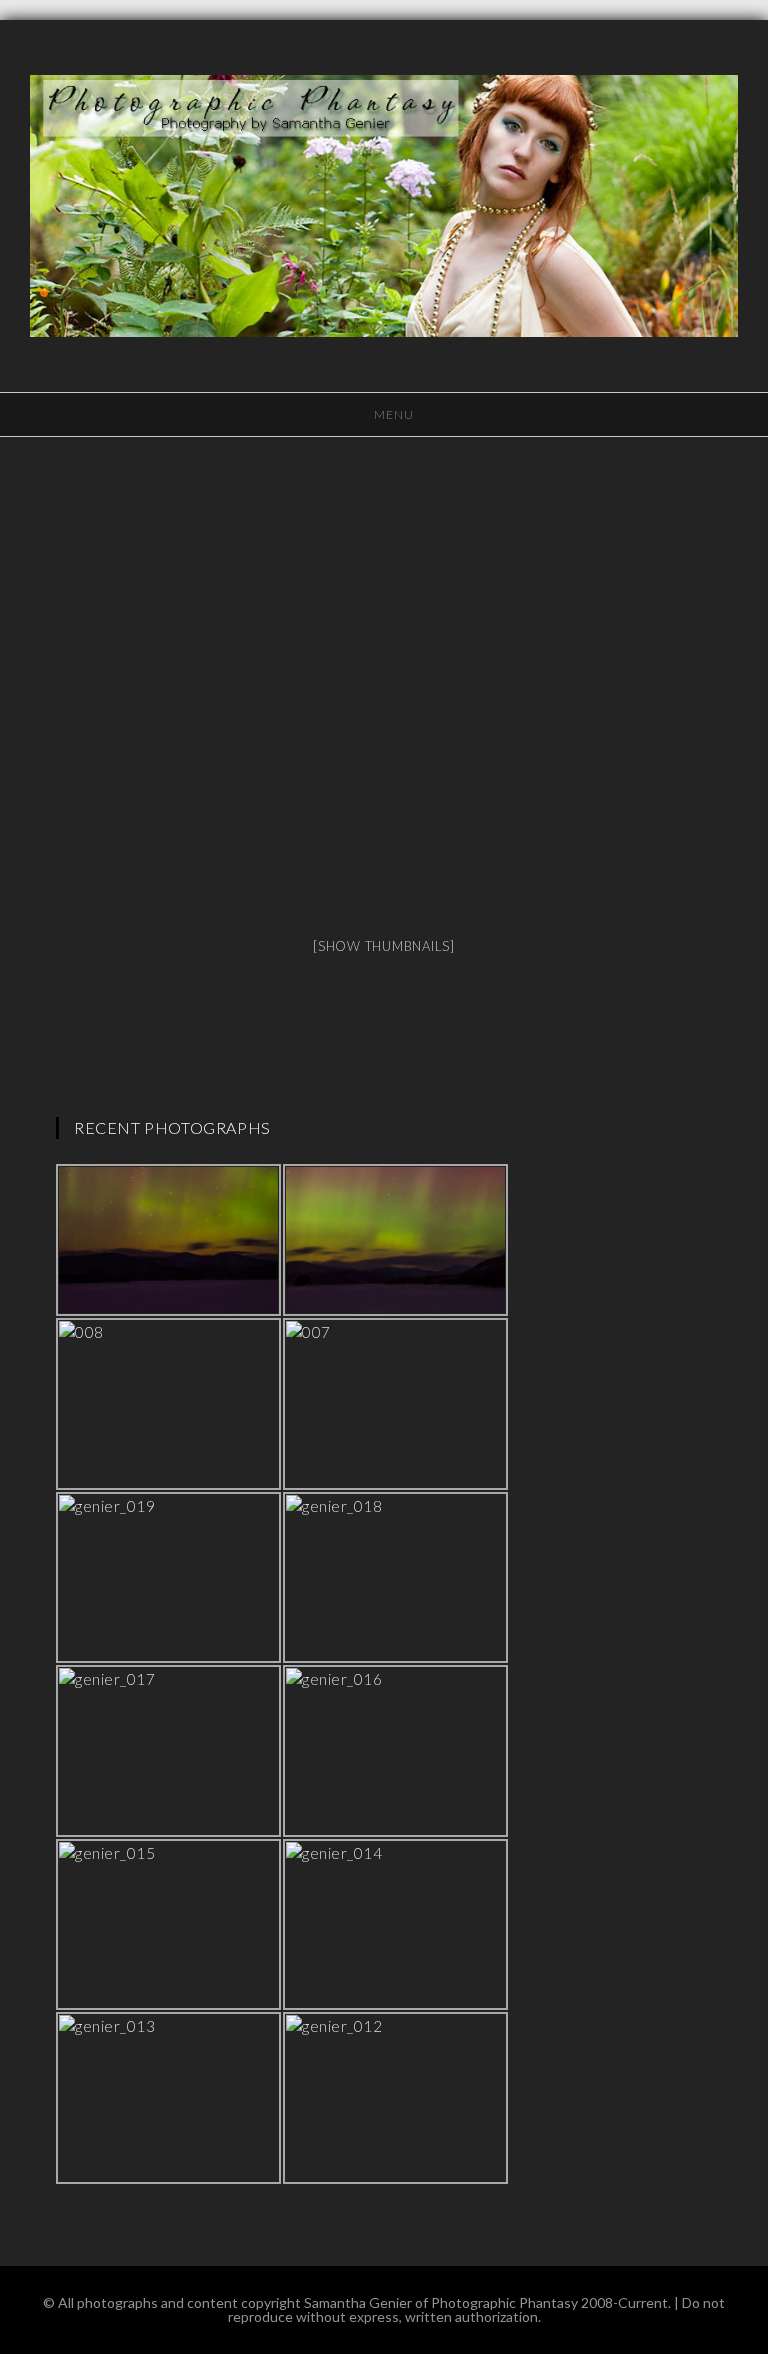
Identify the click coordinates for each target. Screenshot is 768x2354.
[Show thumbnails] (384, 946)
